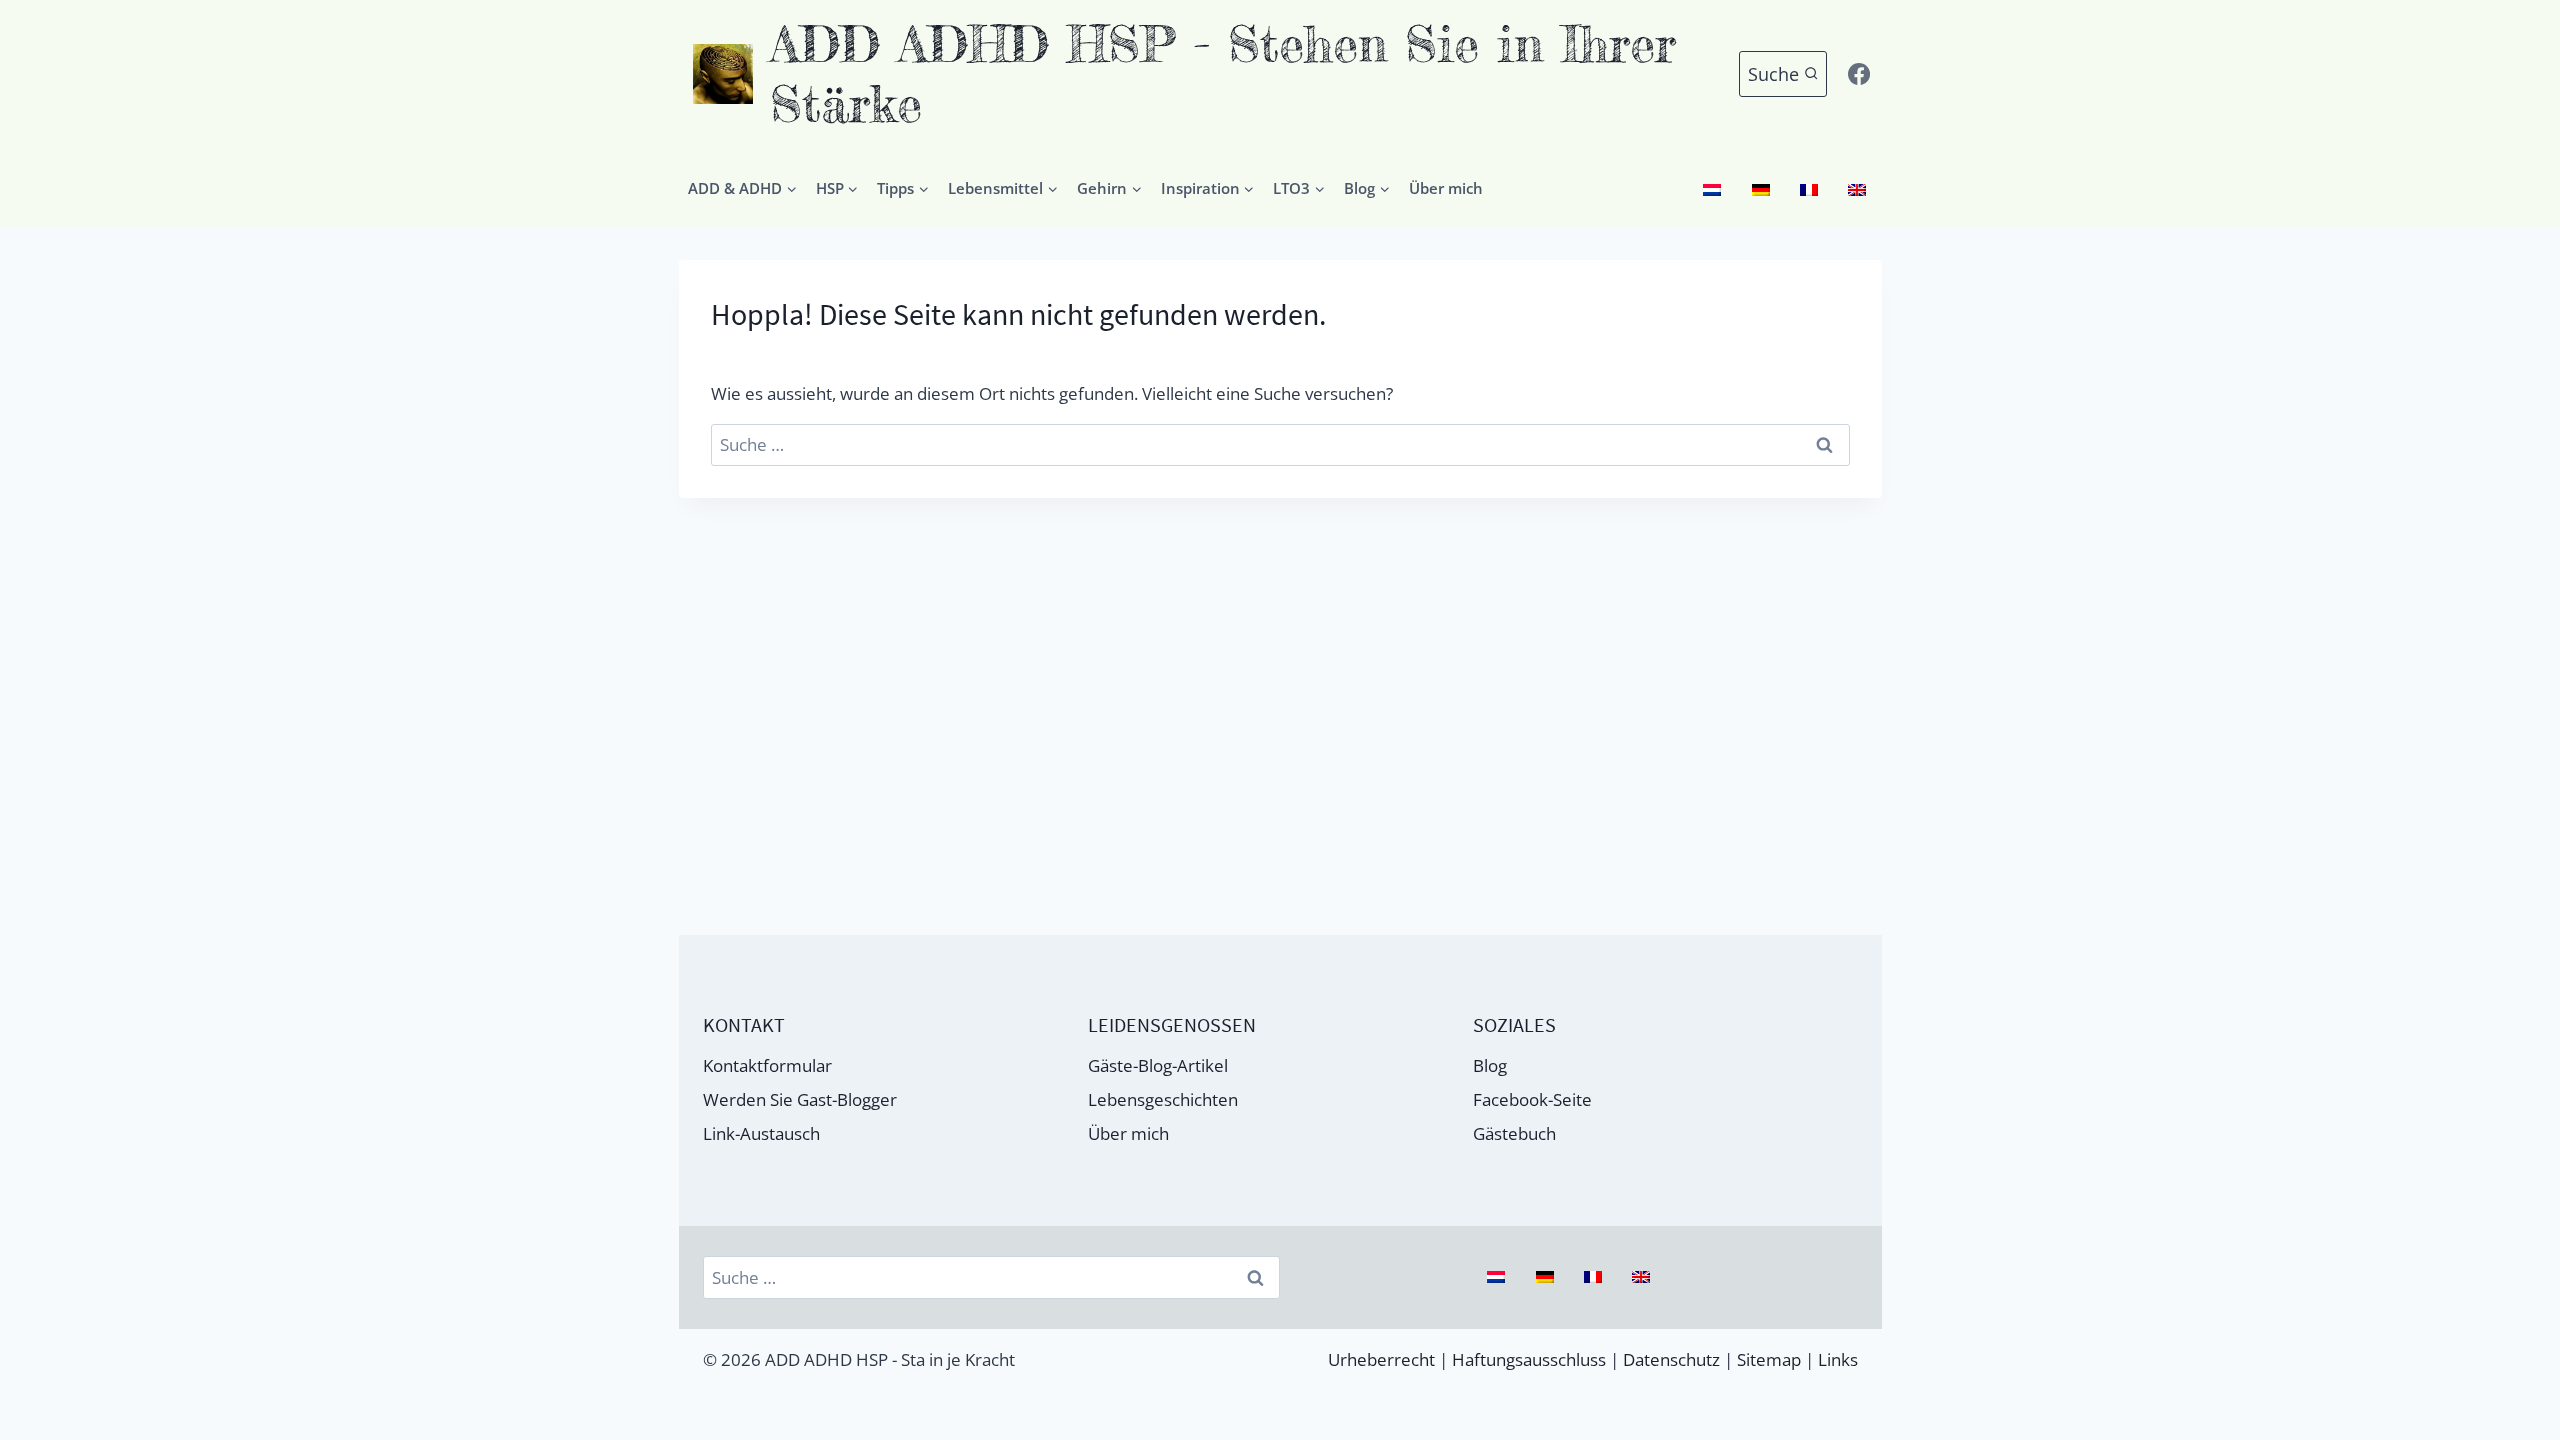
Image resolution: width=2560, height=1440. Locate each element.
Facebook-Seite (1532, 1099)
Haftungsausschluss (1529, 1359)
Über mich (1446, 188)
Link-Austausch (761, 1133)
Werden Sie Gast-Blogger (800, 1099)
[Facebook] (1859, 74)
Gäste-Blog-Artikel (1158, 1065)
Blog (1490, 1065)
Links (1838, 1359)
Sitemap (1769, 1359)
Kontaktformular (767, 1065)
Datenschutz (1671, 1359)
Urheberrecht (1381, 1359)
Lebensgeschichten (1163, 1099)
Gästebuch (1514, 1133)
